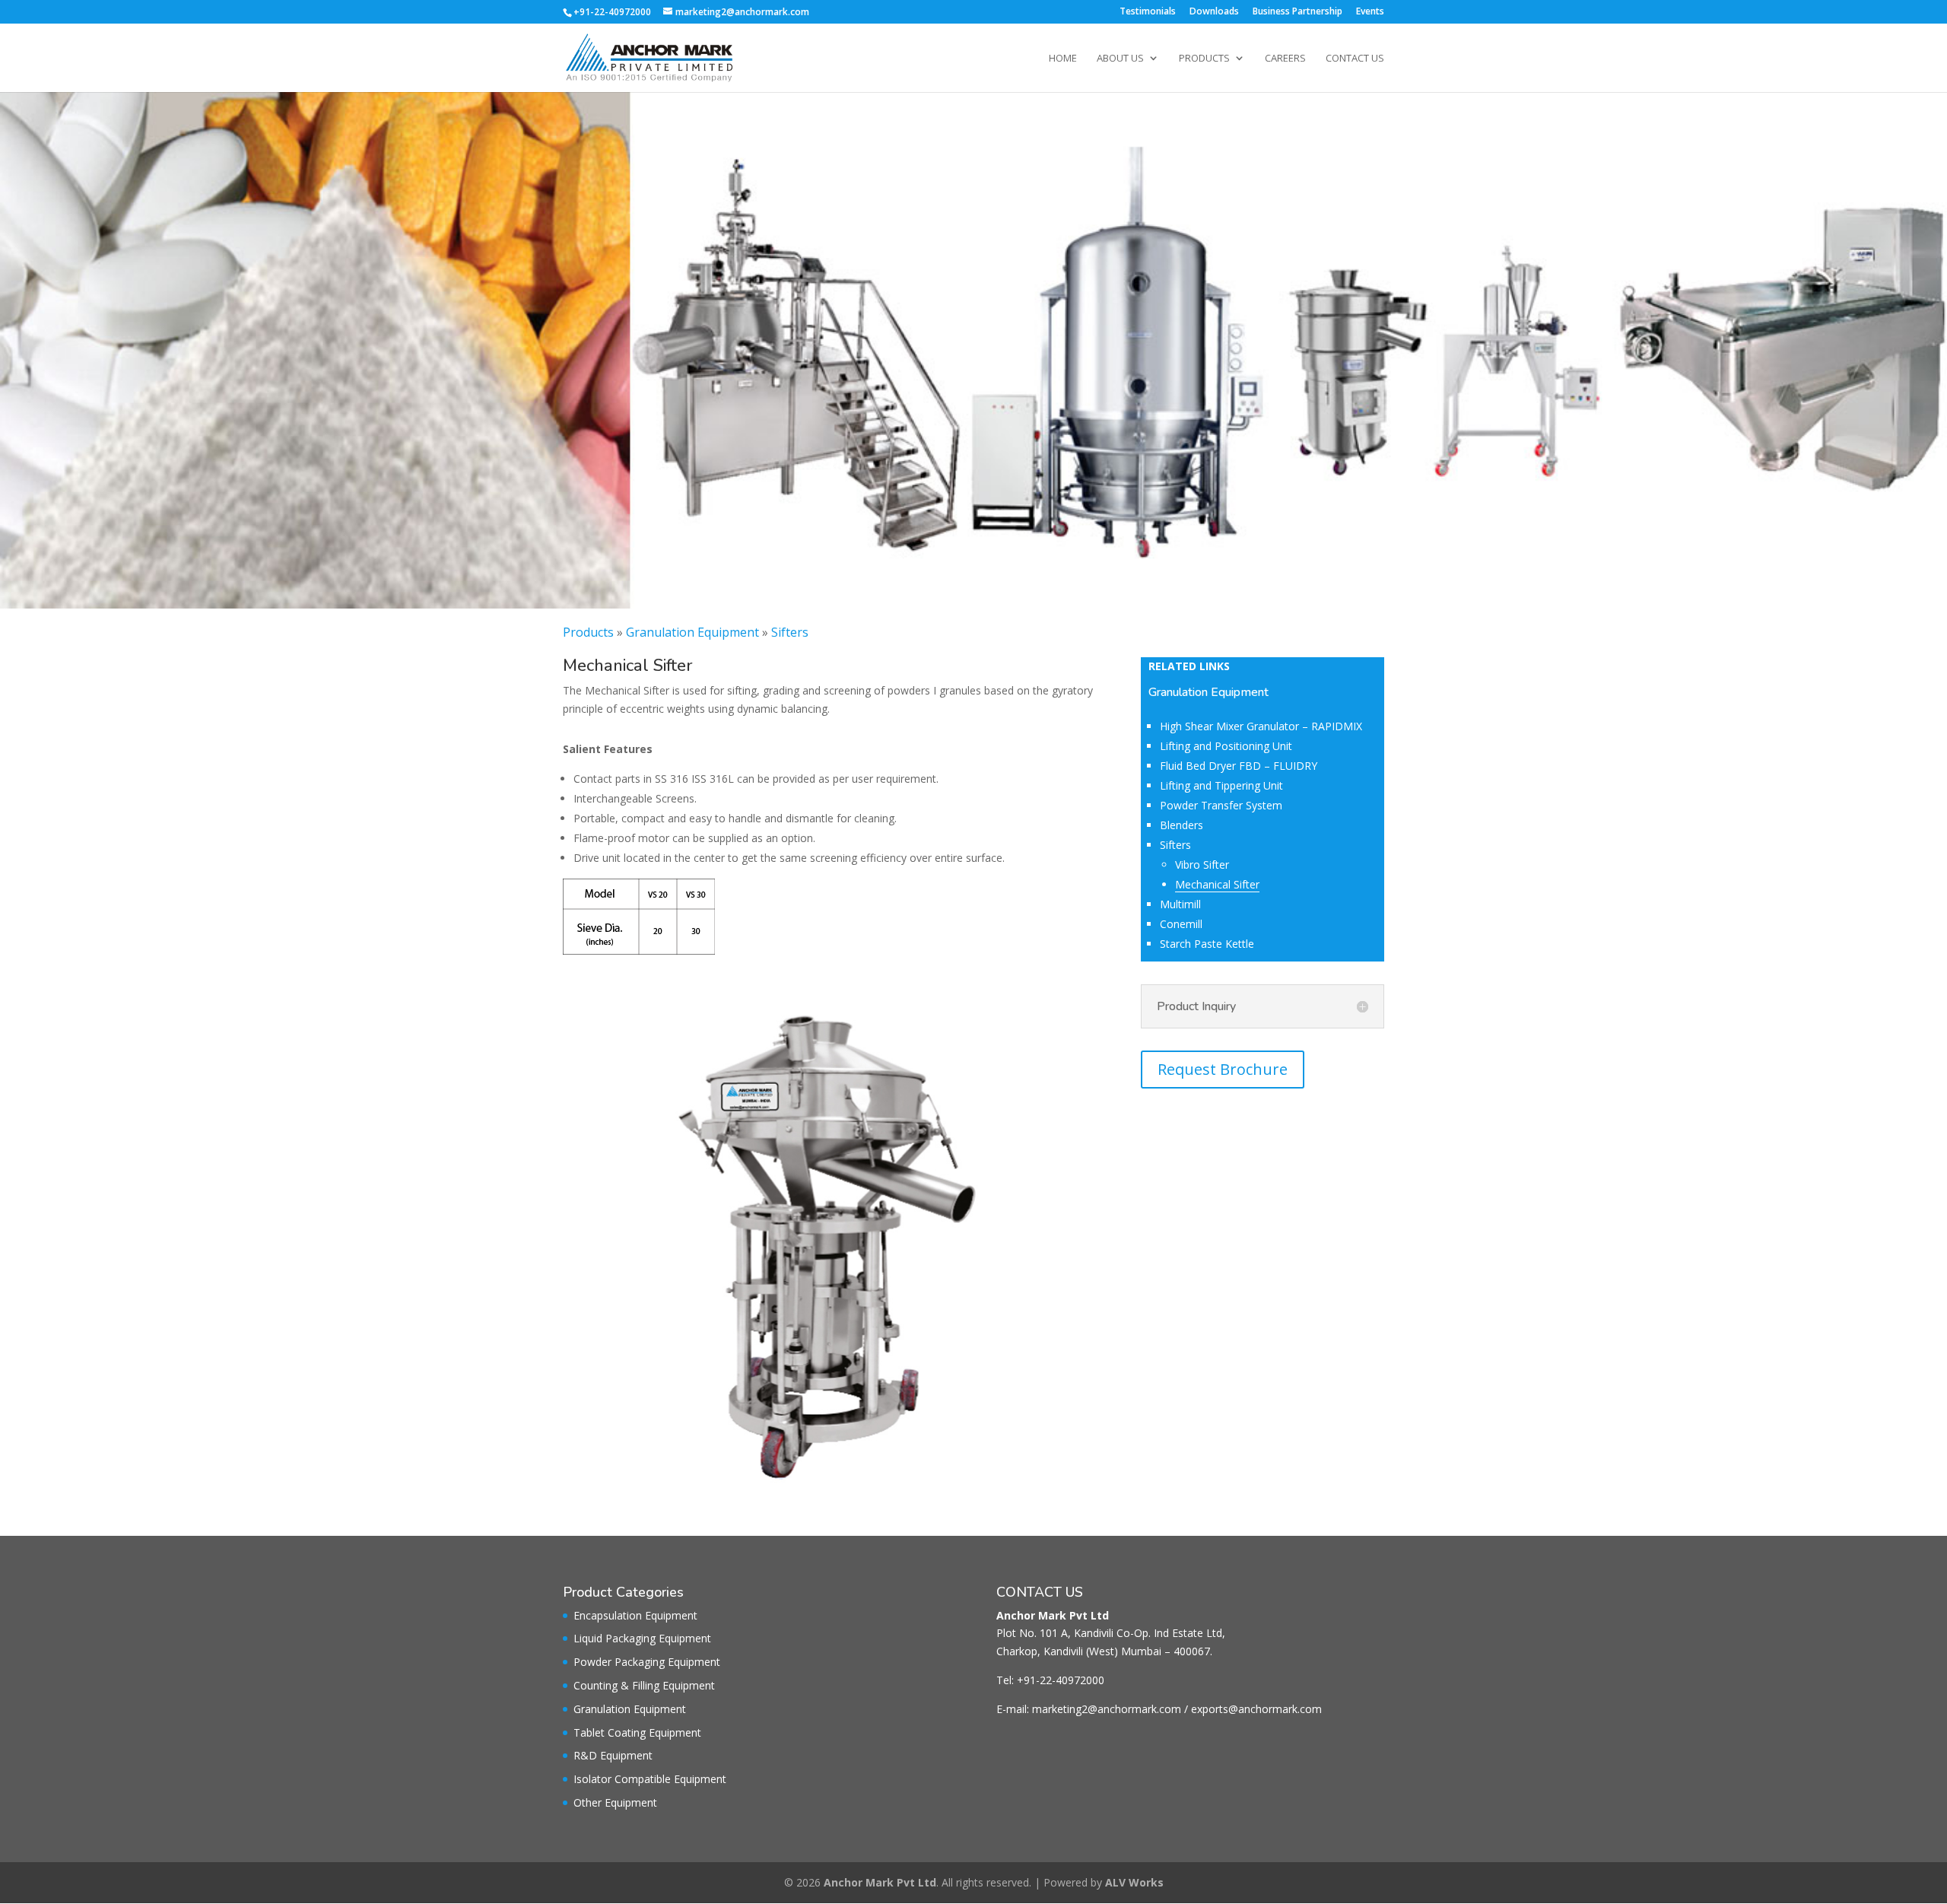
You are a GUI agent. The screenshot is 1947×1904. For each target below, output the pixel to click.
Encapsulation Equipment (635, 1615)
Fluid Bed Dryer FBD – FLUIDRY (1239, 766)
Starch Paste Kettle (1207, 944)
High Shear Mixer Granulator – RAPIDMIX (1261, 726)
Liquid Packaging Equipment (642, 1638)
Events (1370, 12)
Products (1204, 59)
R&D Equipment (613, 1755)
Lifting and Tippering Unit (1221, 785)
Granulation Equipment (692, 632)
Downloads (1214, 12)
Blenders (1182, 825)
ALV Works (1134, 1882)
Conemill (1181, 924)
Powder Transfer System (1221, 805)
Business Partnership (1297, 12)
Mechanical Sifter (1217, 884)
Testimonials (1148, 12)
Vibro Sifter (1202, 865)
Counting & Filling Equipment (644, 1685)
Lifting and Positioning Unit (1226, 746)
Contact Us (1355, 59)
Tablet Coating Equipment (637, 1732)
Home (1063, 59)
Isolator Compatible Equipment (650, 1779)
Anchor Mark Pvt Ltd (880, 1882)
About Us (1120, 59)
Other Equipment (615, 1802)
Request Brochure (1223, 1069)
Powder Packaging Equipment (647, 1662)
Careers (1285, 59)
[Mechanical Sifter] (829, 1511)
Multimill (1180, 904)
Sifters (790, 632)
